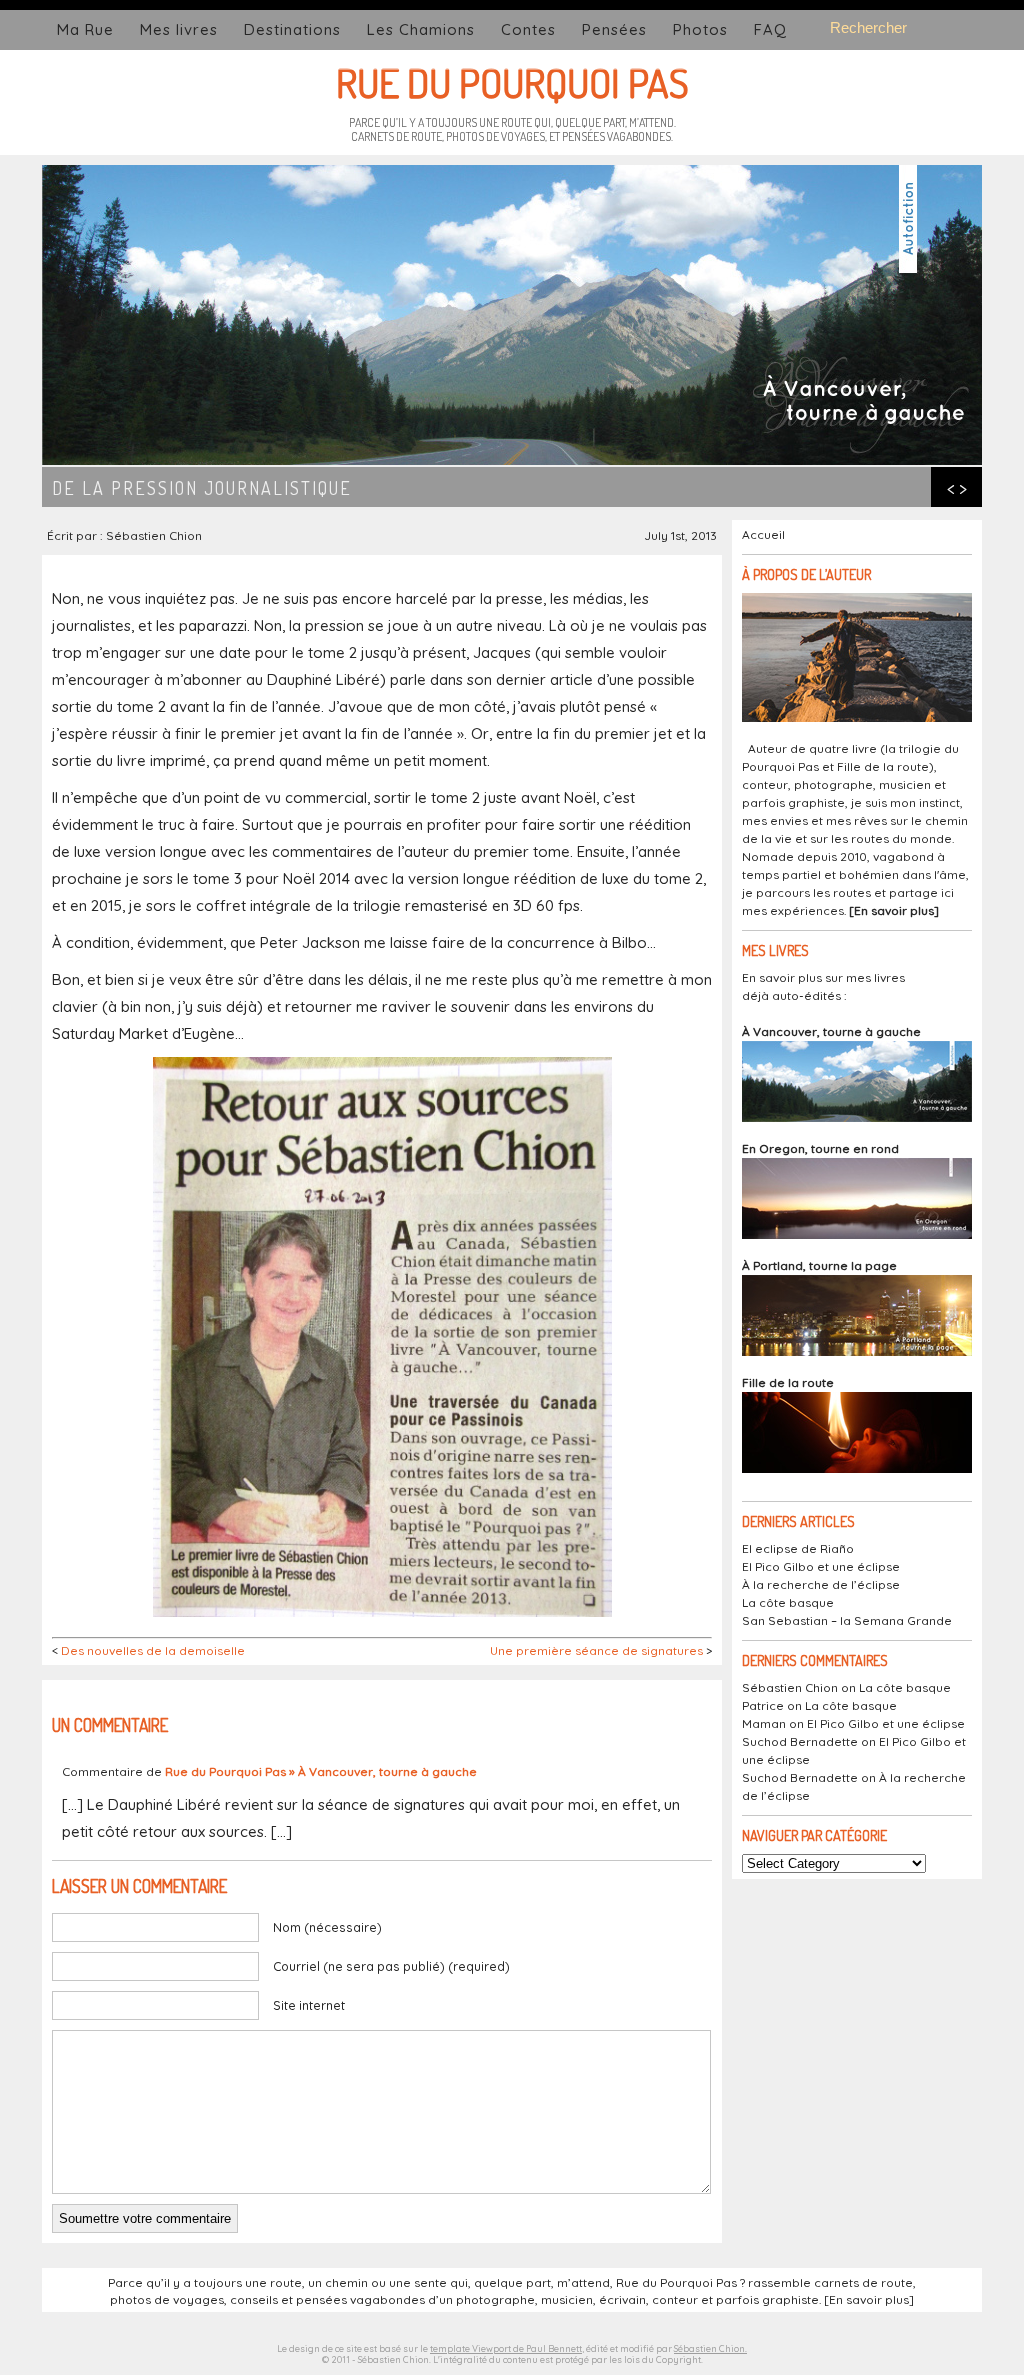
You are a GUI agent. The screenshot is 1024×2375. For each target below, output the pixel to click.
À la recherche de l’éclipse (821, 1584)
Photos (700, 29)
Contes (528, 29)
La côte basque (788, 1602)
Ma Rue (85, 29)
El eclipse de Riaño (798, 1548)
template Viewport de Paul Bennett (506, 2348)
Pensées (614, 29)
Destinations (292, 29)
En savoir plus (894, 910)
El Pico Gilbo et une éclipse (821, 1566)
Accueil (763, 534)
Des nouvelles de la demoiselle (153, 1650)
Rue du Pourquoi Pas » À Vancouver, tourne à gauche (321, 1771)
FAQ (770, 29)
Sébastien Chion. (710, 2348)
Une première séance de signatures (596, 1650)
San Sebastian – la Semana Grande (847, 1620)
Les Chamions (421, 29)
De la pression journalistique (202, 488)
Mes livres (179, 29)
